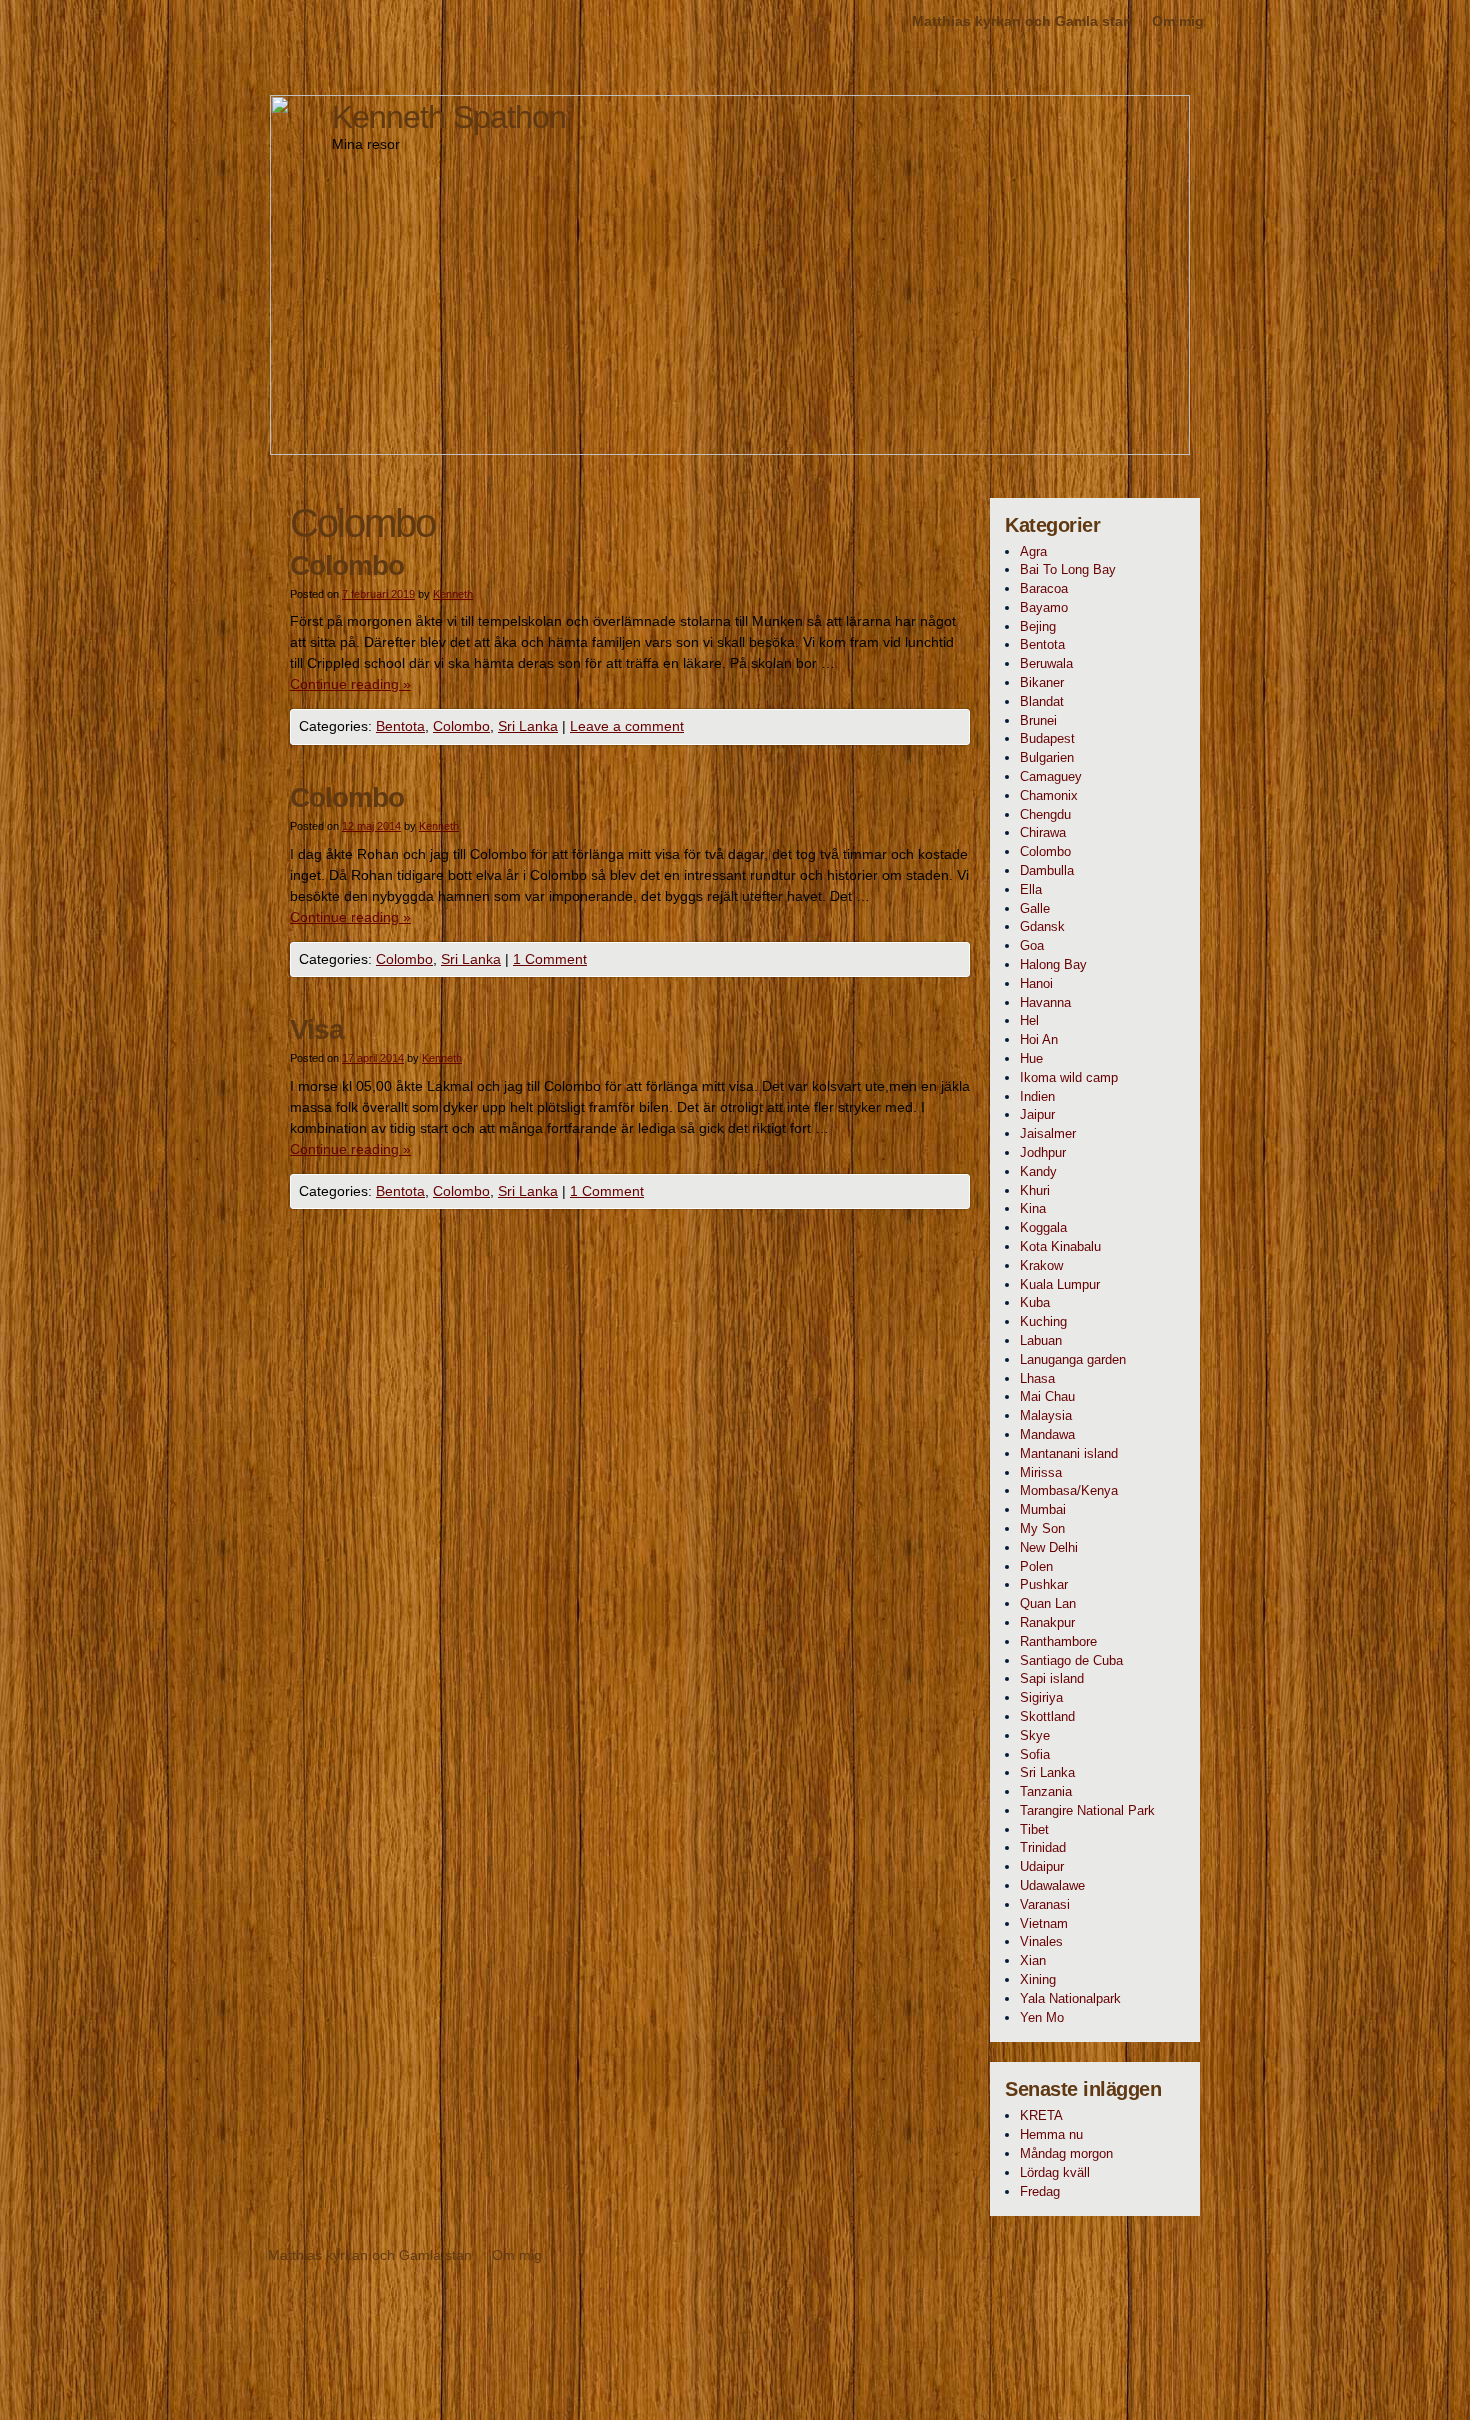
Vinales (1041, 1941)
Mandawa (1047, 1434)
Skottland (1047, 1716)
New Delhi (1049, 1547)
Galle (1035, 908)
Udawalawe (1052, 1885)
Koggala (1043, 1227)
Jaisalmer (1048, 1133)
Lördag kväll (1055, 2172)
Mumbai (1043, 1509)
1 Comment (550, 959)
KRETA (1041, 2115)
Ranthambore (1058, 1641)
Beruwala (1046, 663)
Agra (1033, 551)
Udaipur (1042, 1866)
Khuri (1035, 1190)
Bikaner (1042, 682)
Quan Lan (1048, 1603)
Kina (1033, 1208)
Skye (1035, 1735)
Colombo (347, 565)
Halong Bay (1053, 964)
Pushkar (1044, 1584)
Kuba (1035, 1302)
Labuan (1041, 1340)
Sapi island (1052, 1678)
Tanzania (1046, 1791)
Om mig (1178, 21)
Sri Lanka (528, 726)
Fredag (1040, 2191)
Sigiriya (1041, 1697)
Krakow (1041, 1265)
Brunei (1038, 720)
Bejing (1038, 626)
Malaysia (1046, 1415)
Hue (1031, 1058)
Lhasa (1037, 1378)
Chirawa (1043, 832)
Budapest (1047, 738)
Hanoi (1036, 983)
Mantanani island (1069, 1453)
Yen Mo (1042, 2017)
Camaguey (1051, 776)
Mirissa (1041, 1472)
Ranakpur (1047, 1622)
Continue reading (350, 684)
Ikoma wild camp (1069, 1077)
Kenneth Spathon (449, 117)
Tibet (1034, 1829)
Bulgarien (1047, 757)
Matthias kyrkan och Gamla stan (1022, 21)
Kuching (1043, 1321)
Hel (1029, 1020)
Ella (1031, 889)
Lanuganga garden (1073, 1359)
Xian (1033, 1960)
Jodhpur (1043, 1152)
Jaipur (1037, 1114)
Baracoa (1044, 588)
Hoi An (1039, 1039)
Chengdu (1045, 814)
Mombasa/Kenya (1069, 1490)
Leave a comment (627, 726)
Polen (1036, 1566)
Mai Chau (1047, 1396)
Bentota (400, 726)
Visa (317, 1029)
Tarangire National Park (1087, 1810)
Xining (1038, 1979)
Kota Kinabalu (1060, 1246)
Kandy (1038, 1171)
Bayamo (1044, 607)
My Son (1042, 1528)
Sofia (1035, 1754)
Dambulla (1047, 870)
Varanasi (1045, 1904)
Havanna (1045, 1002)
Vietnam (1044, 1923)
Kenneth (453, 594)
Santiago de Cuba (1071, 1660)
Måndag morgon (1066, 2153)
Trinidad (1043, 1847)
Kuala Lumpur (1060, 1284)
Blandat (1042, 701)
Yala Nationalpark (1070, 1998)
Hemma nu (1051, 2134)
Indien (1037, 1096)
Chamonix (1049, 795)
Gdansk (1042, 926)
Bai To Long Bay (1068, 569)
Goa (1032, 945)
